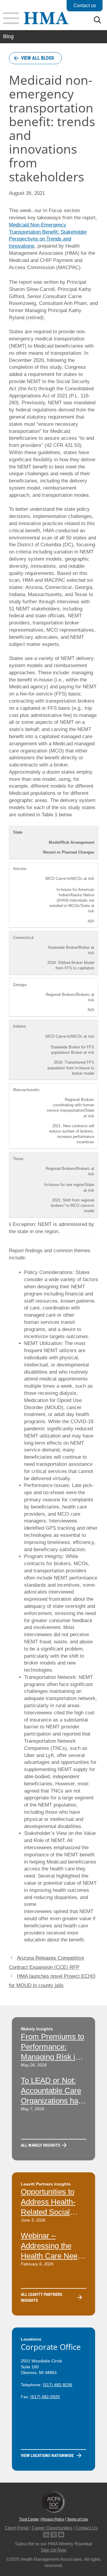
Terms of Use (77, 2519)
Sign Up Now (53, 2550)
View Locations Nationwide (47, 2455)
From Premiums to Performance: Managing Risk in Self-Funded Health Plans (53, 2057)
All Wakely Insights (41, 2145)
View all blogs (38, 58)
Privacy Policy (53, 2519)
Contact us (85, 6)
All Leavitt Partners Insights (42, 2297)
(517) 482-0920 (45, 2397)
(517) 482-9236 (58, 2385)
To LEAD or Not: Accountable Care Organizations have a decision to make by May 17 (53, 2101)
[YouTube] (61, 2534)
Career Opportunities (52, 2528)
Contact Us (87, 2528)
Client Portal (16, 2528)
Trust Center (29, 2519)
